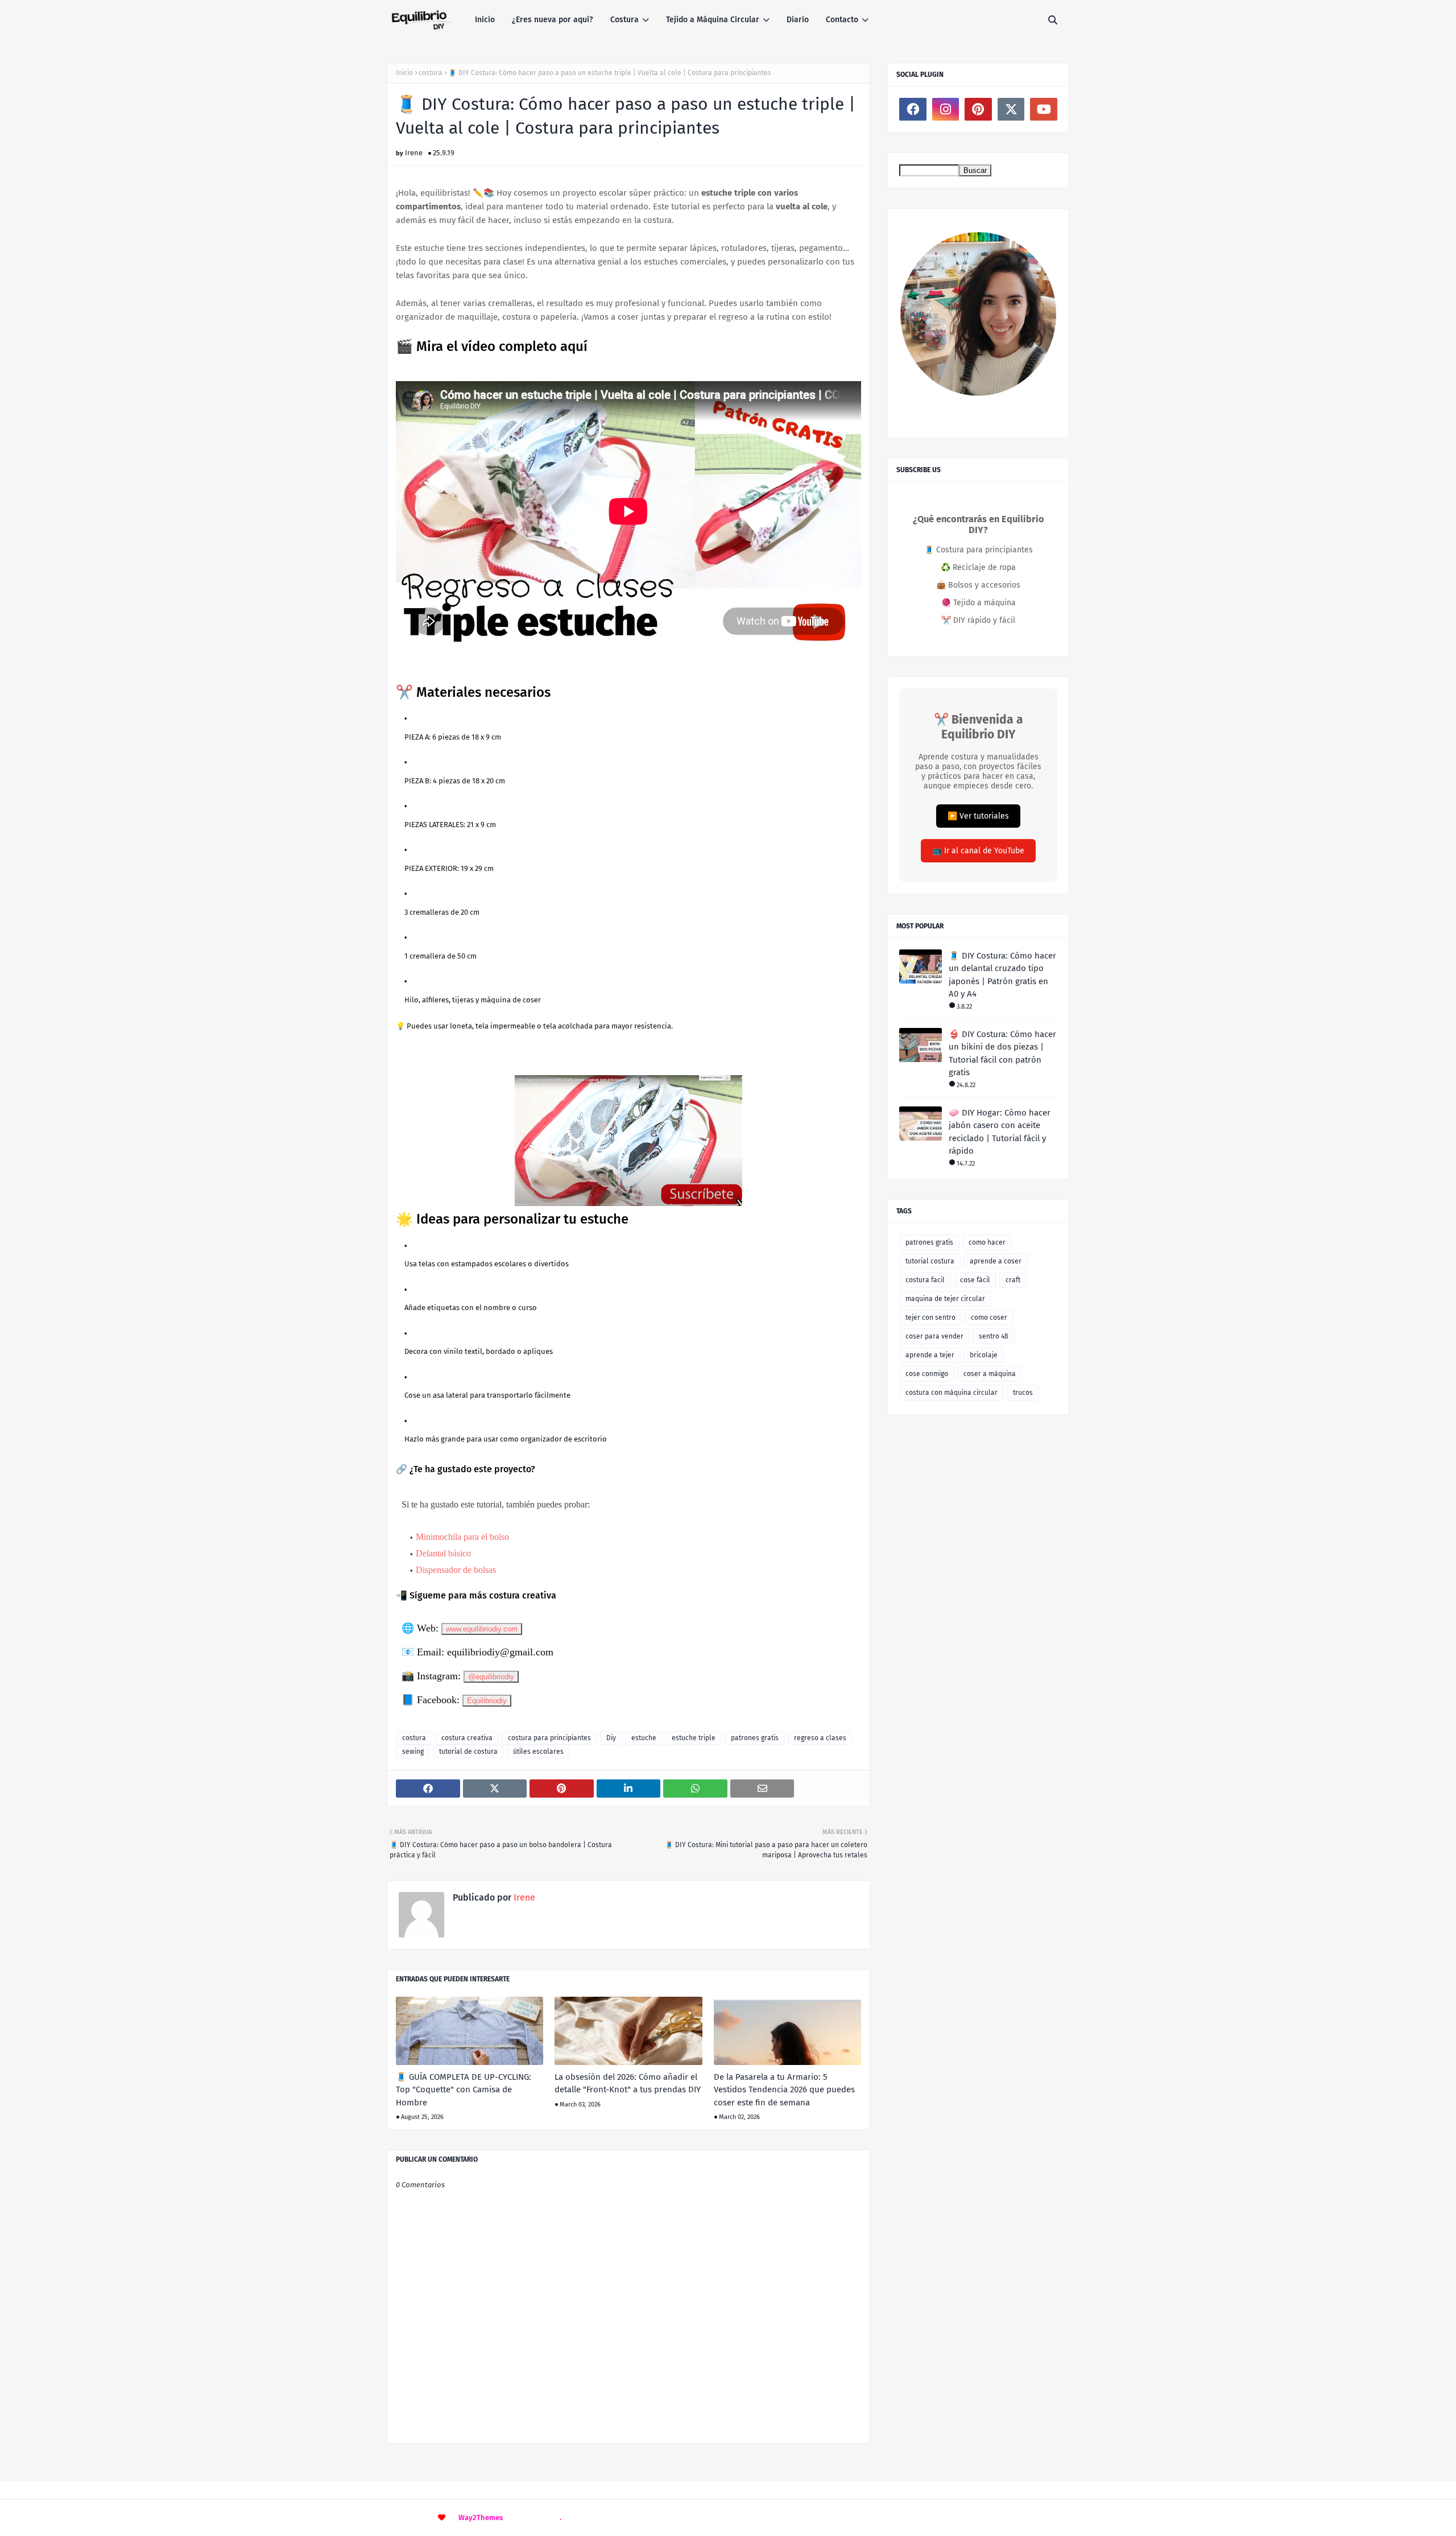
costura (431, 73)
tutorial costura (930, 1261)
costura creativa (467, 1738)
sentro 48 (994, 1336)
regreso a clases (820, 1738)
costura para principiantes (549, 1738)
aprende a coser (996, 1261)
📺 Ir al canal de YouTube (978, 851)
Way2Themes (481, 2518)
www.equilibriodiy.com (482, 1629)
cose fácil (975, 1280)
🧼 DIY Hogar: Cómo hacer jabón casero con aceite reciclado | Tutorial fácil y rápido (1000, 1132)
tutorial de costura (468, 1752)
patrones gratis (755, 1738)
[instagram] (946, 109)
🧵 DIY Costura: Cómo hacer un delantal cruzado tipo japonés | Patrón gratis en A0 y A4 (1002, 975)
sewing (413, 1752)
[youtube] (1044, 109)
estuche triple (694, 1738)
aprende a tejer (930, 1355)
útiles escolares (538, 1752)
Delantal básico (443, 1553)
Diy (611, 1738)
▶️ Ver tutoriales (978, 816)
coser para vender (934, 1336)
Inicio (404, 73)
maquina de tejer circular (945, 1299)
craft (1013, 1280)
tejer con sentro (930, 1317)
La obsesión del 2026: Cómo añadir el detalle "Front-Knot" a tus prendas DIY (628, 2083)
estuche (644, 1738)
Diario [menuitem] (798, 20)
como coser (989, 1317)
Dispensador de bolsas (456, 1570)
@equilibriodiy (491, 1677)
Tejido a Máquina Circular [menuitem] (713, 20)
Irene (414, 153)
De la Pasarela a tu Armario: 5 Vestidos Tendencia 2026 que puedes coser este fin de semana (784, 2090)
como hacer (987, 1242)
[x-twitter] (1011, 109)
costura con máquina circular (952, 1393)
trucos (1023, 1393)
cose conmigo (927, 1374)
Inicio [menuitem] (485, 20)
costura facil (925, 1280)
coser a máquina (990, 1374)
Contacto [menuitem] (842, 20)
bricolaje (984, 1355)
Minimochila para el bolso (462, 1537)
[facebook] (913, 109)
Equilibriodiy (487, 1701)
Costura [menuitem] (624, 20)
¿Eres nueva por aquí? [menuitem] (553, 20)
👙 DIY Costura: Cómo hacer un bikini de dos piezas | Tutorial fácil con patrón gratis (1002, 1054)
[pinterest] (978, 109)
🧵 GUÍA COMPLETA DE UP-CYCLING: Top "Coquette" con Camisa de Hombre (464, 2090)
